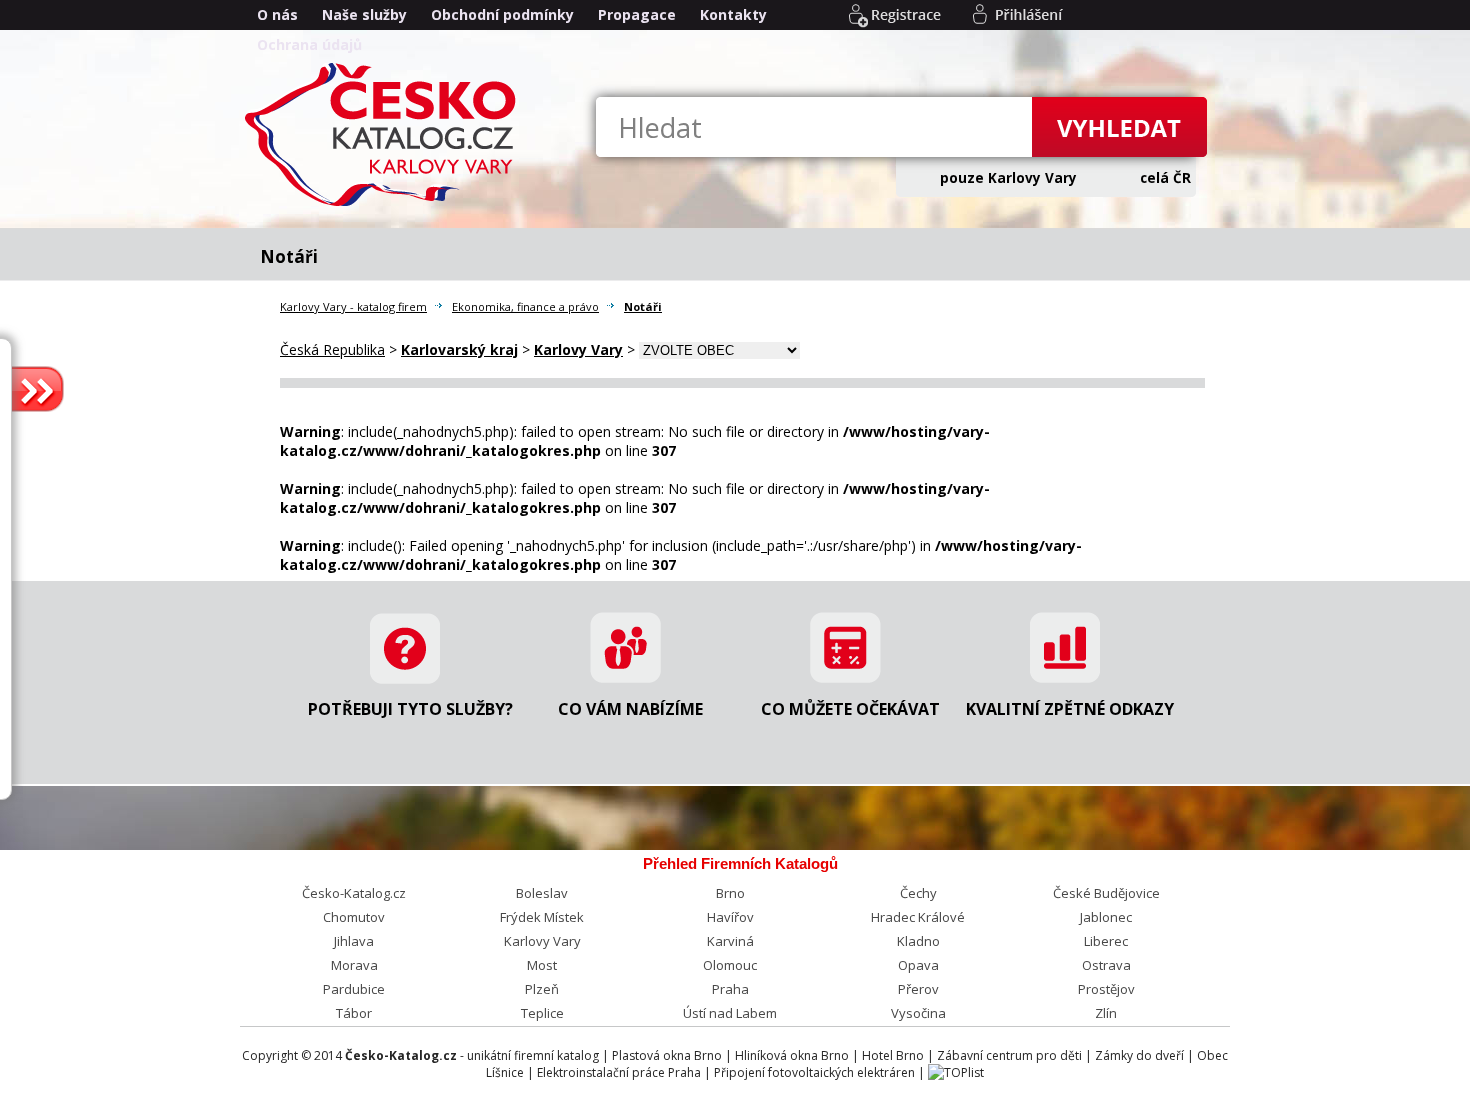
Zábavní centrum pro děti (1009, 1055)
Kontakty (733, 14)
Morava (354, 965)
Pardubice (354, 989)
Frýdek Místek (542, 917)
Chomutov (354, 917)
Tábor (354, 1013)
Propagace (637, 14)
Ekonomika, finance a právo (525, 306)
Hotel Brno (893, 1055)
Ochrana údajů (309, 44)
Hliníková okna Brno (792, 1055)
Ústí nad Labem (730, 1013)
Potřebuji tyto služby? (410, 709)
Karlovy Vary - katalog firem (353, 306)
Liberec (1106, 941)
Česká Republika (332, 349)
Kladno (918, 941)
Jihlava (354, 941)
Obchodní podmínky (502, 14)
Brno (730, 893)
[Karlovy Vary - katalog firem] (385, 204)
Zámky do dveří (1139, 1055)
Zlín (1106, 1013)
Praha (730, 989)
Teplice (542, 1013)
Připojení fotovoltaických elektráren (814, 1072)
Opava (918, 965)
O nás (277, 14)
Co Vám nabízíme (630, 709)
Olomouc (730, 965)
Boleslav (542, 893)
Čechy (918, 893)
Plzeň (542, 989)
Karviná (730, 941)
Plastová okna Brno (667, 1055)
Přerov (918, 989)
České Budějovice (1106, 893)
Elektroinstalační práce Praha (619, 1072)
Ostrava (1106, 965)
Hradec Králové (918, 917)
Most (542, 965)
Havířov (730, 917)
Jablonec (1106, 917)
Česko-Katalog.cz (354, 893)
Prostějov (1106, 989)
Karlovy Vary (542, 941)
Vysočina (918, 1013)
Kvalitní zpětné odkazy (1070, 709)
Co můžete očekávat (850, 709)
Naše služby (364, 14)
